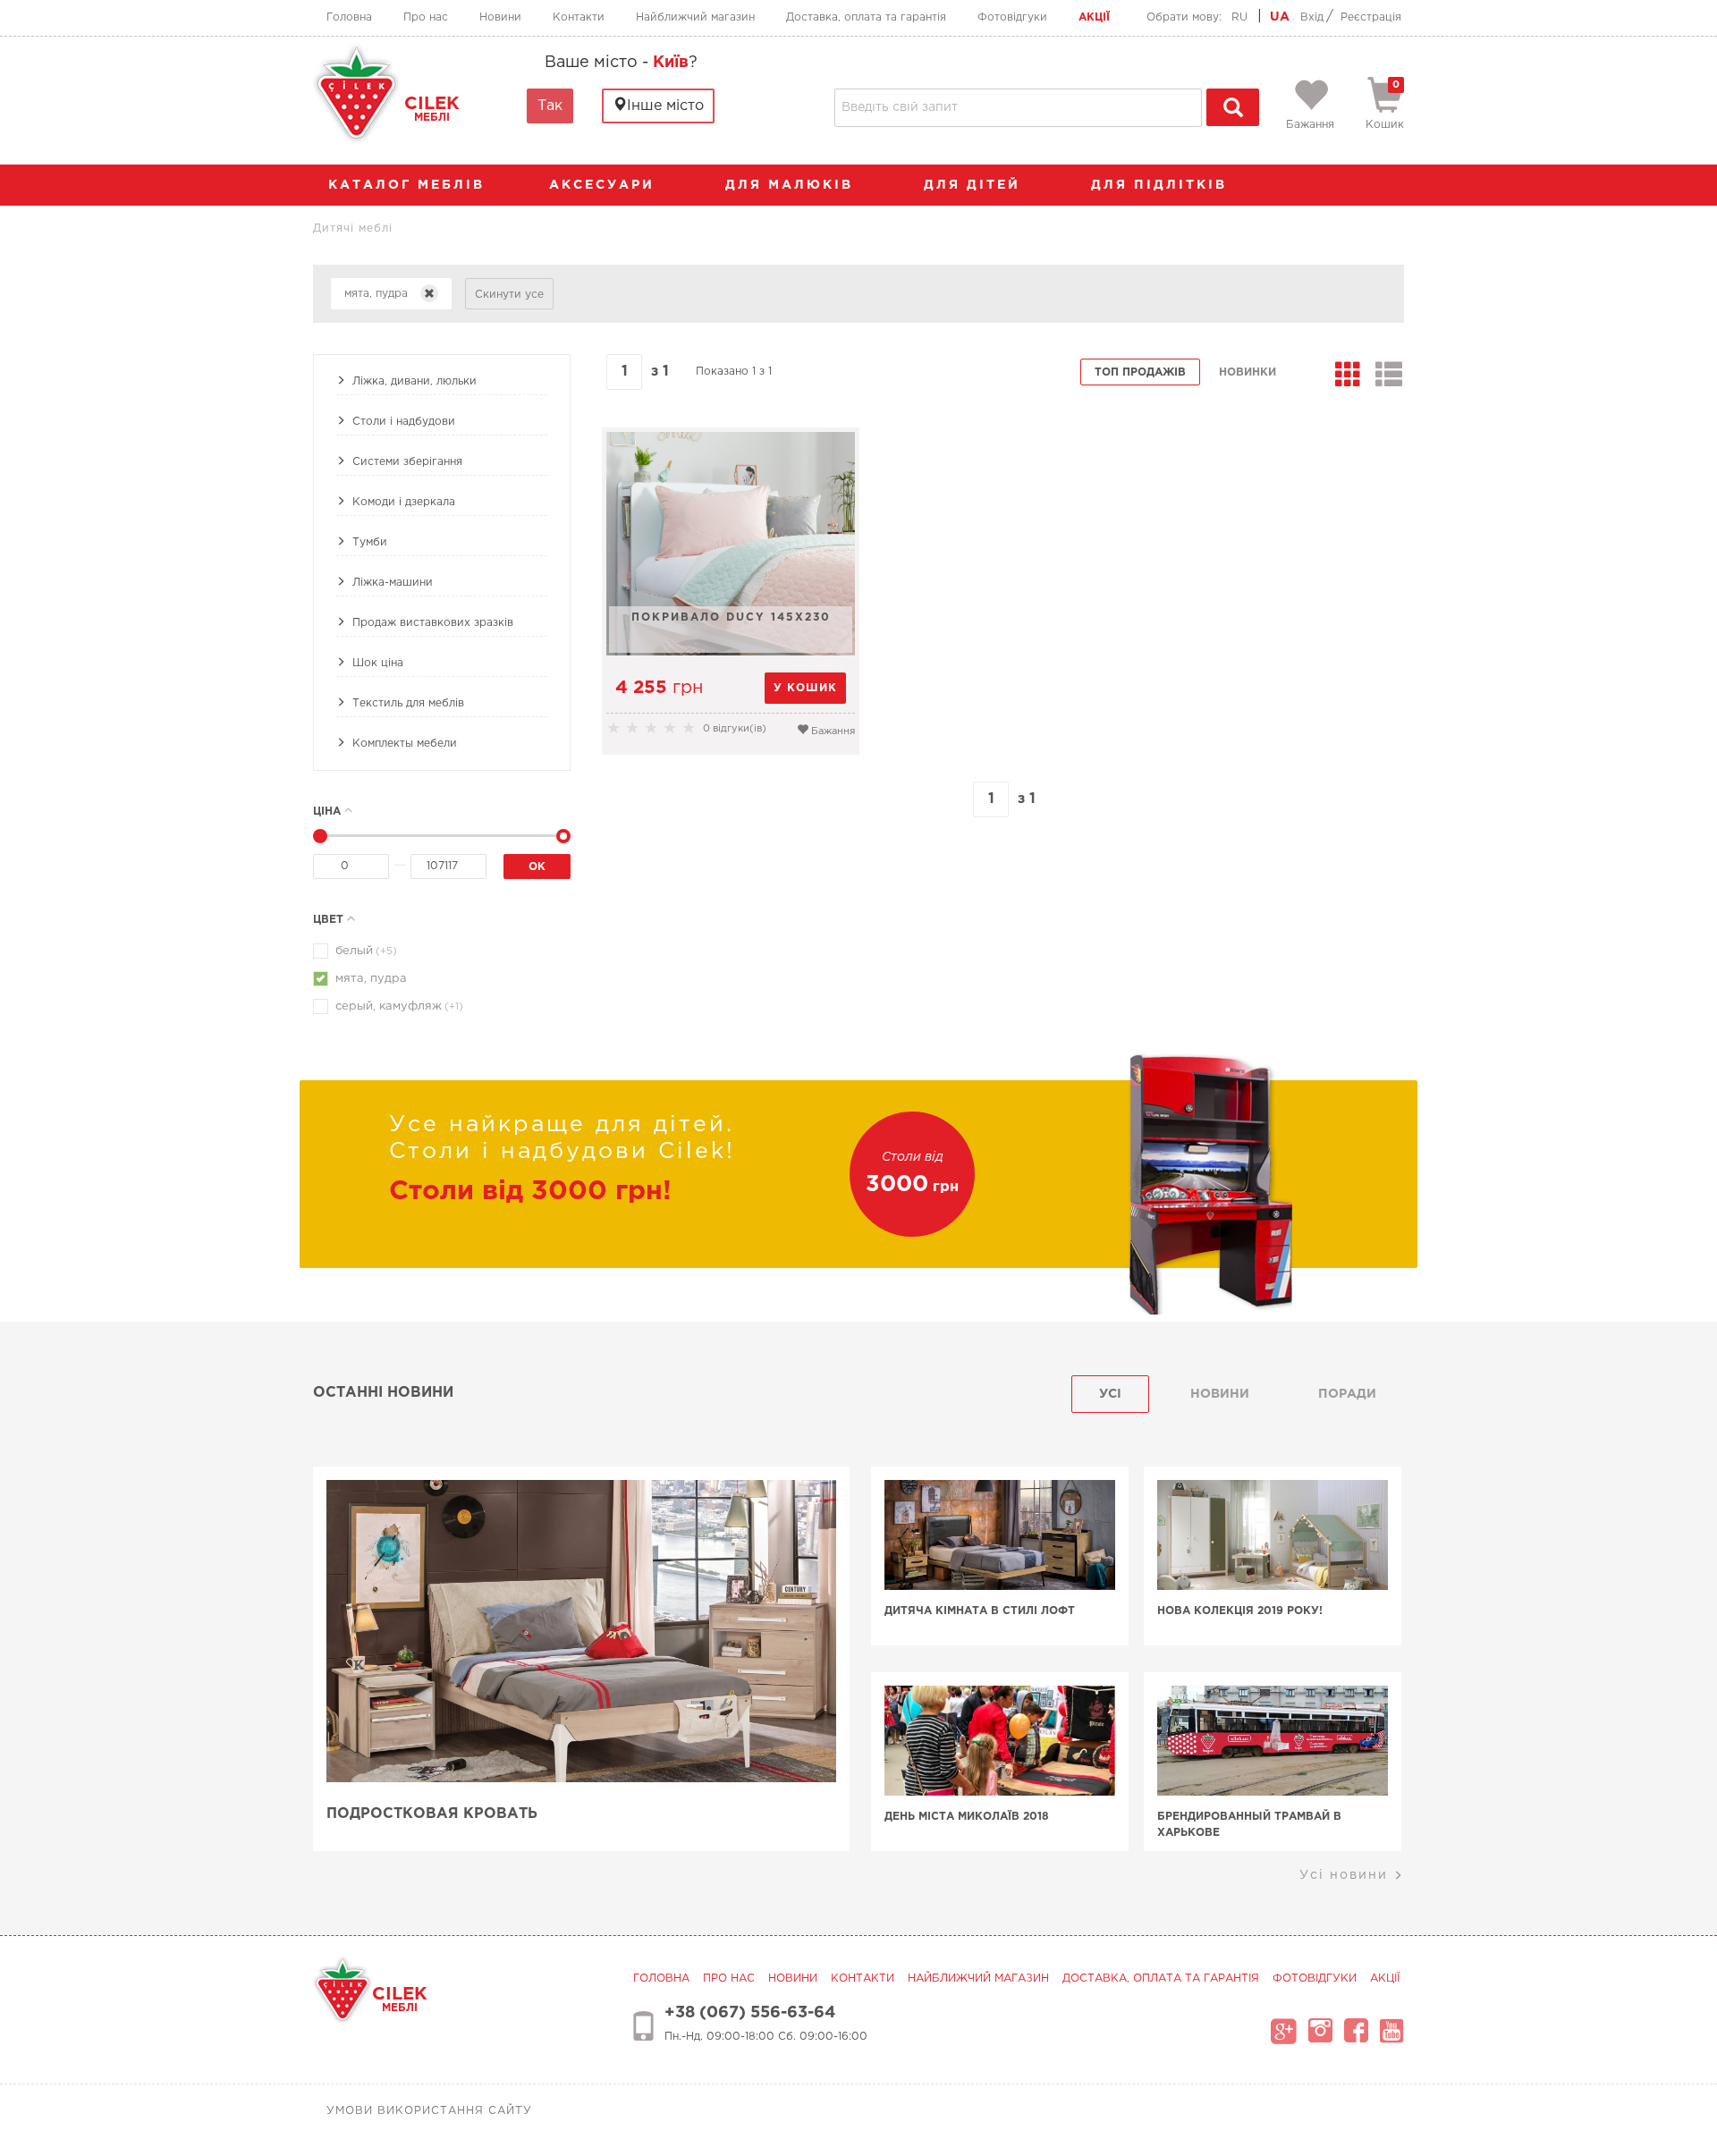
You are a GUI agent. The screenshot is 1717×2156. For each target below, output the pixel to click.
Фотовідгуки (1012, 17)
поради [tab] (1347, 1394)
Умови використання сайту (429, 2111)
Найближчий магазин (695, 17)
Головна (349, 17)
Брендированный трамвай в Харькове (1249, 1825)
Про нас (426, 17)
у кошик (805, 688)
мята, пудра (371, 979)
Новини (500, 17)
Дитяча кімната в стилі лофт (980, 1611)
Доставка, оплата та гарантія (866, 17)
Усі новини (1346, 1875)
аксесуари (605, 185)
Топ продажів (1140, 372)
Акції (1094, 17)
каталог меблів (406, 185)
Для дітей (975, 185)
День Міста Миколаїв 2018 (967, 1817)
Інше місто (665, 106)
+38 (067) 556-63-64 (750, 2013)
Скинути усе (509, 295)
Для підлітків (1162, 185)
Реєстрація (1371, 17)
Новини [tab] (1220, 1394)
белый (366, 951)
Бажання (832, 731)
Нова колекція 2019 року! (1240, 1611)
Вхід (1312, 17)
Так (550, 106)
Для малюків (792, 185)
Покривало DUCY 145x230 (731, 617)
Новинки (1248, 372)
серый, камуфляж (399, 1006)
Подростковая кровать (432, 1814)
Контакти (579, 17)
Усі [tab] (1110, 1394)
